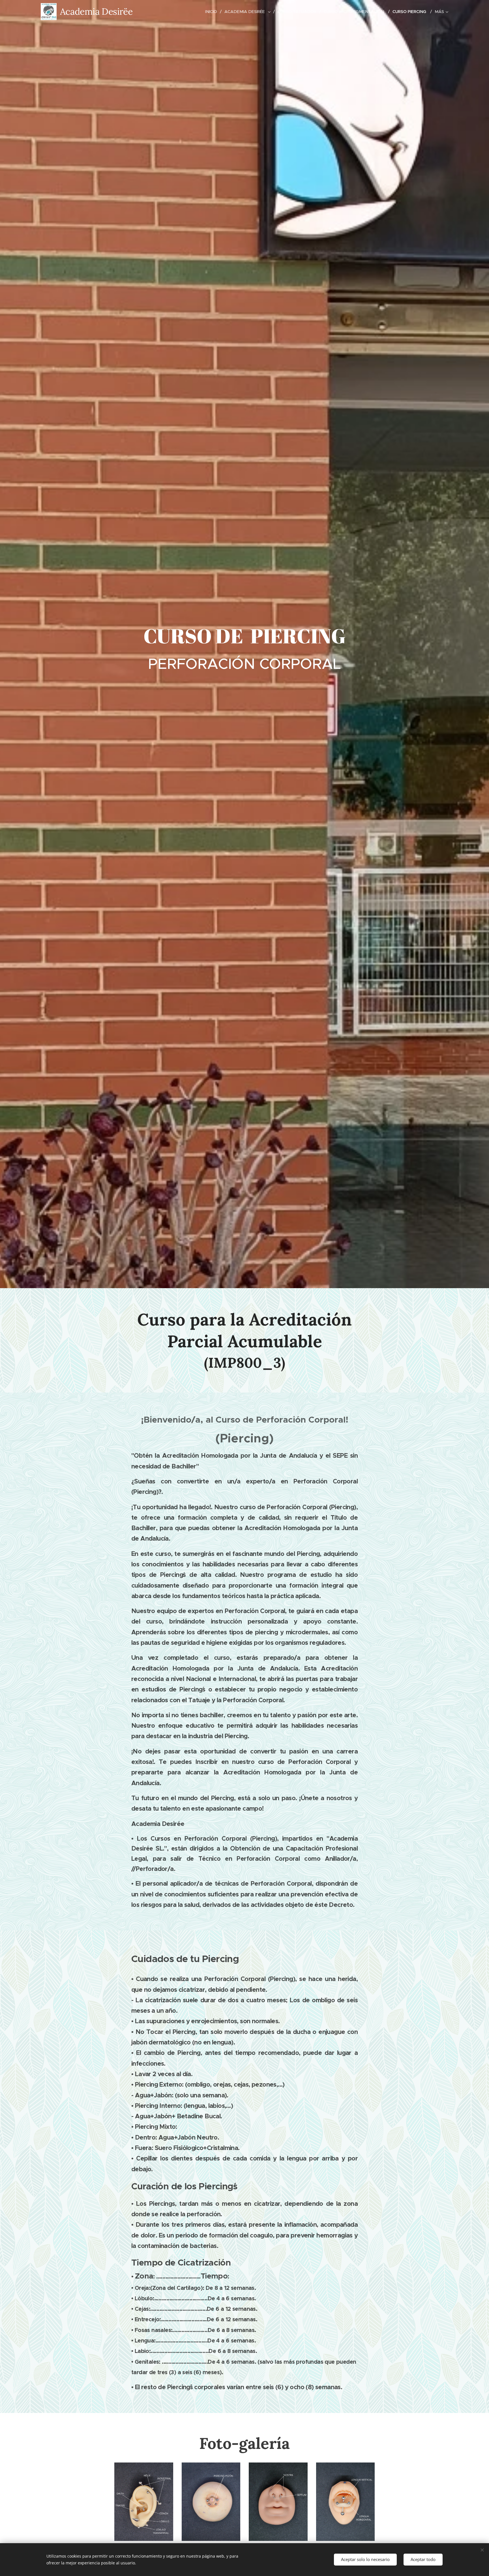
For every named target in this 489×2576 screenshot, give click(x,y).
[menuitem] (213, 12)
